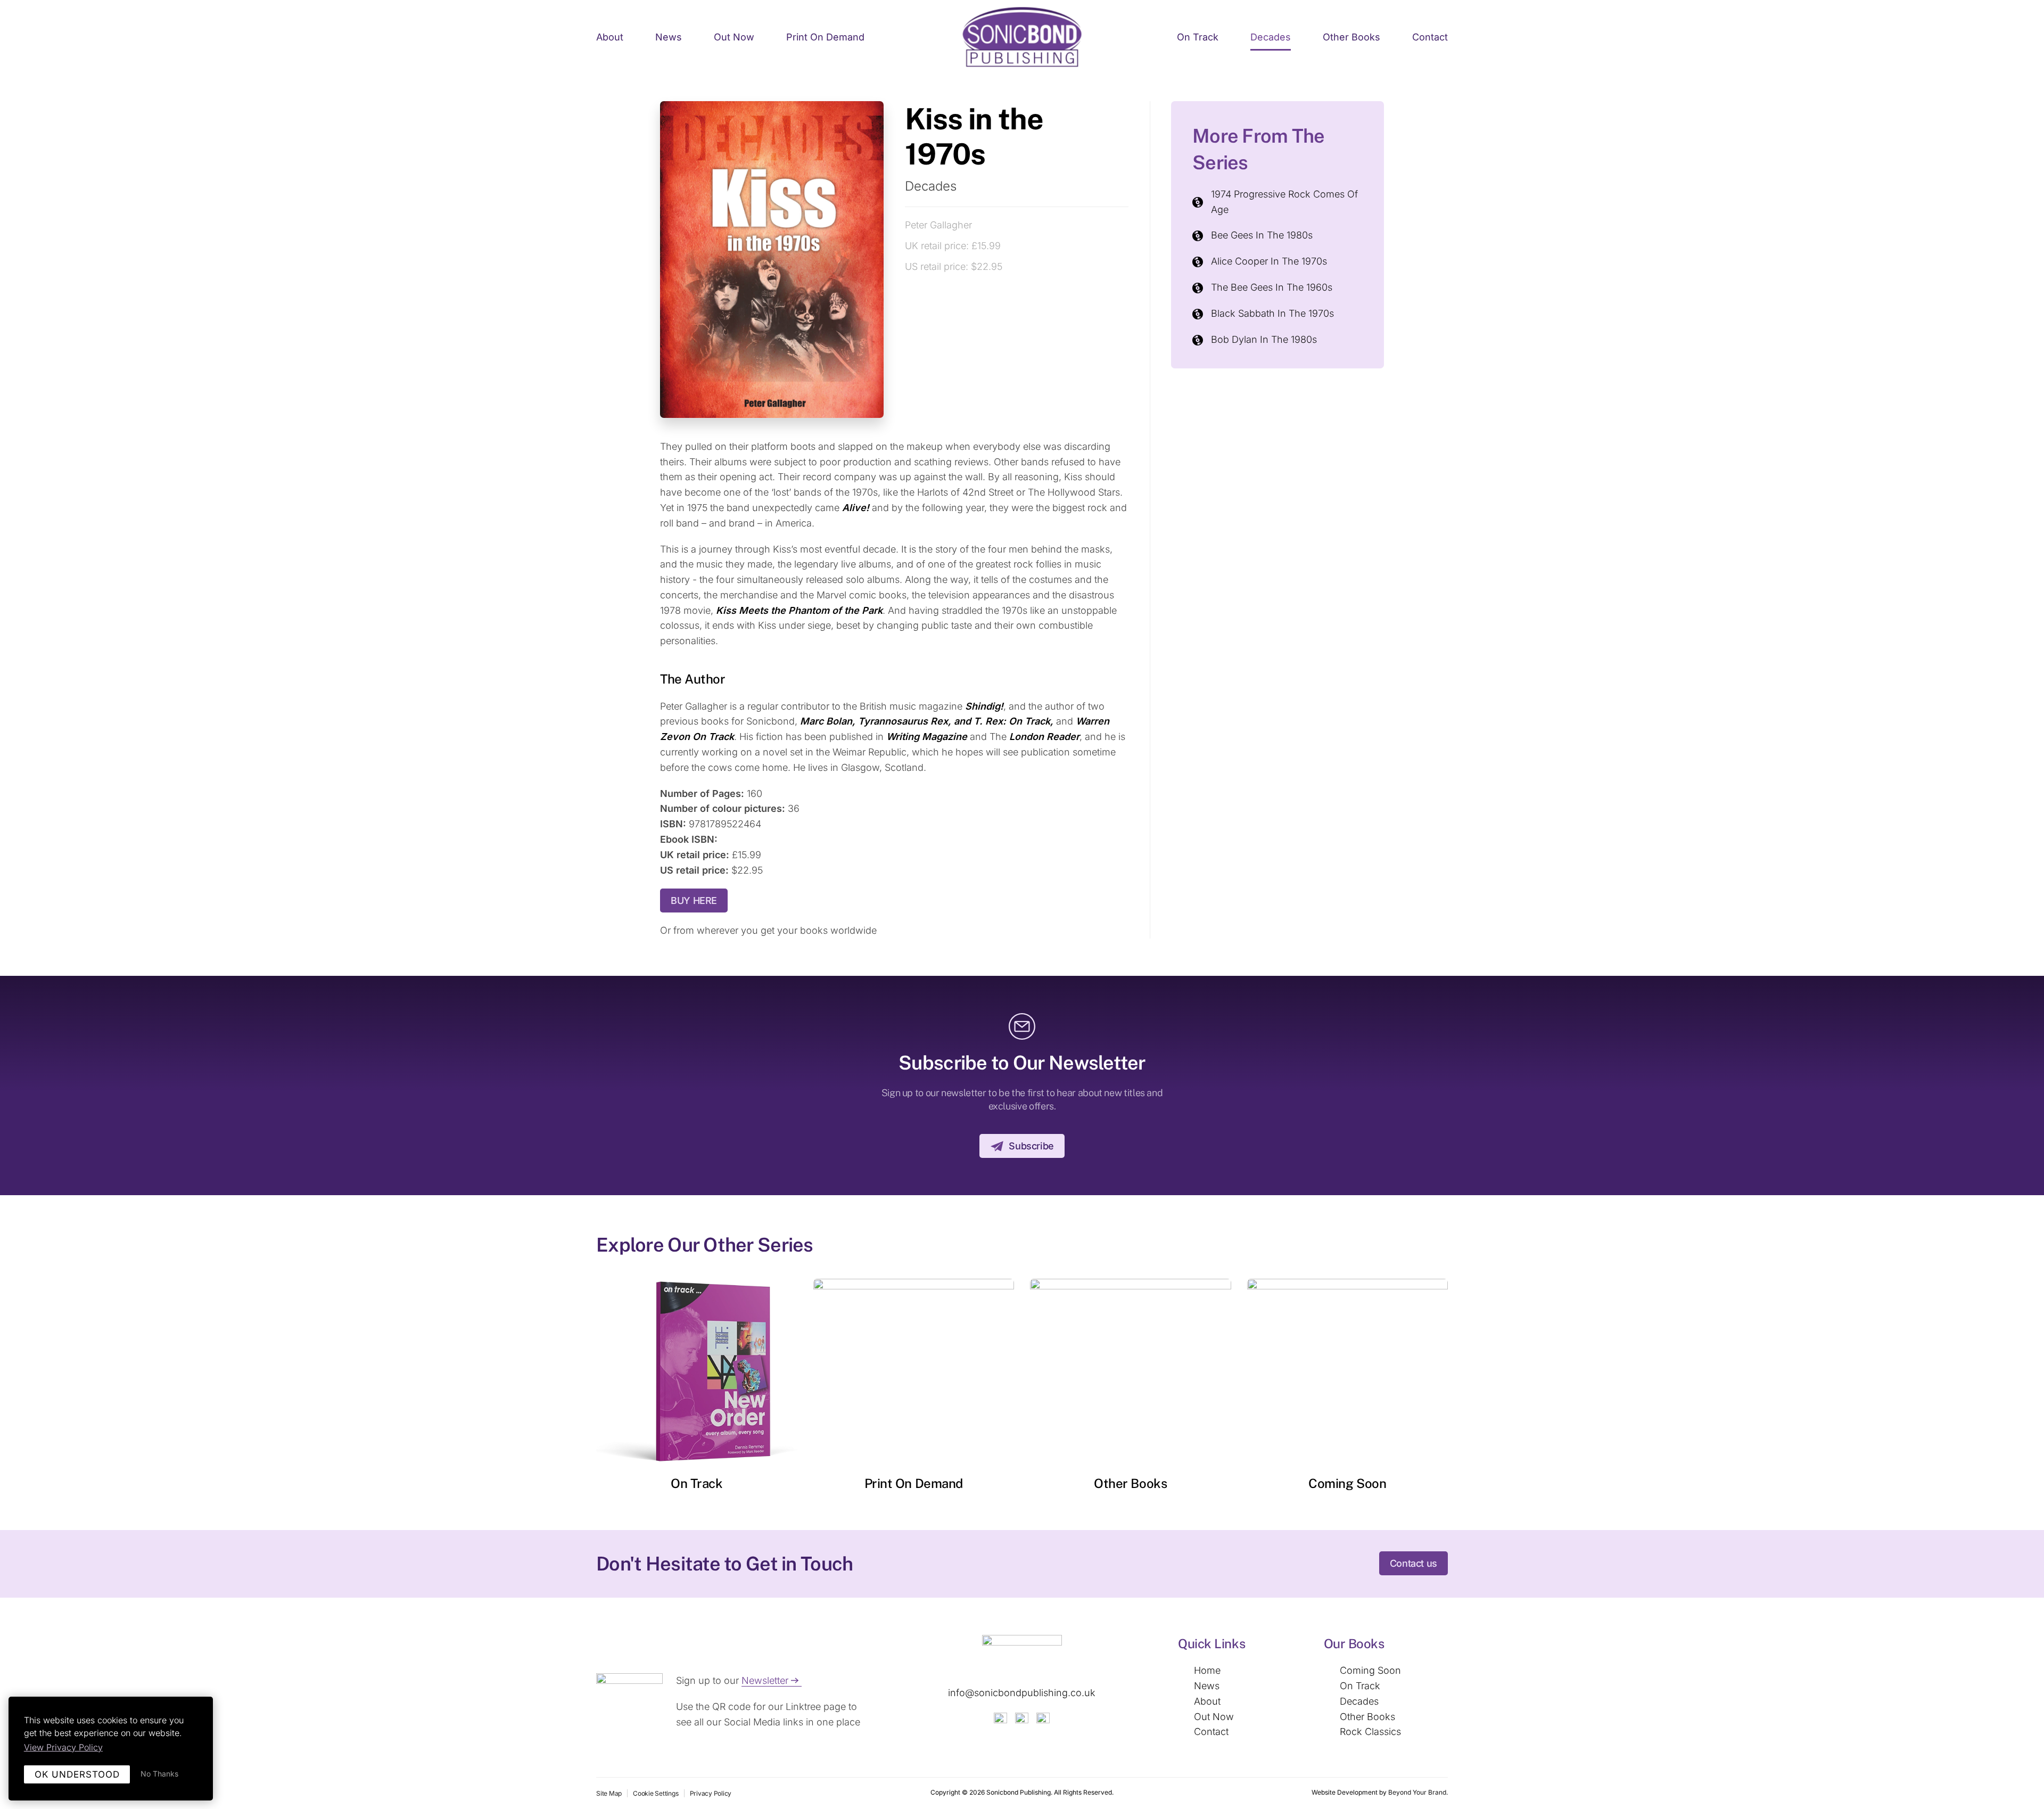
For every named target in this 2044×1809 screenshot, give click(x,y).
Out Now (734, 37)
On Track (1198, 37)
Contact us (1414, 1563)
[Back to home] (1022, 38)
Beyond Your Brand (1417, 1792)
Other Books (1351, 37)
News (669, 37)
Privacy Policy (711, 1793)
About (610, 37)
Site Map (609, 1793)
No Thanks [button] (159, 1774)
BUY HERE (694, 901)
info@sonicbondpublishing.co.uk (1022, 1693)
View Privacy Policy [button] (63, 1747)
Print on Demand (825, 37)
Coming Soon (1347, 1483)
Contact (1430, 37)
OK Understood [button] (77, 1774)
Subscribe (1031, 1146)
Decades (1271, 37)
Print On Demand (914, 1483)
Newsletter (765, 1680)
